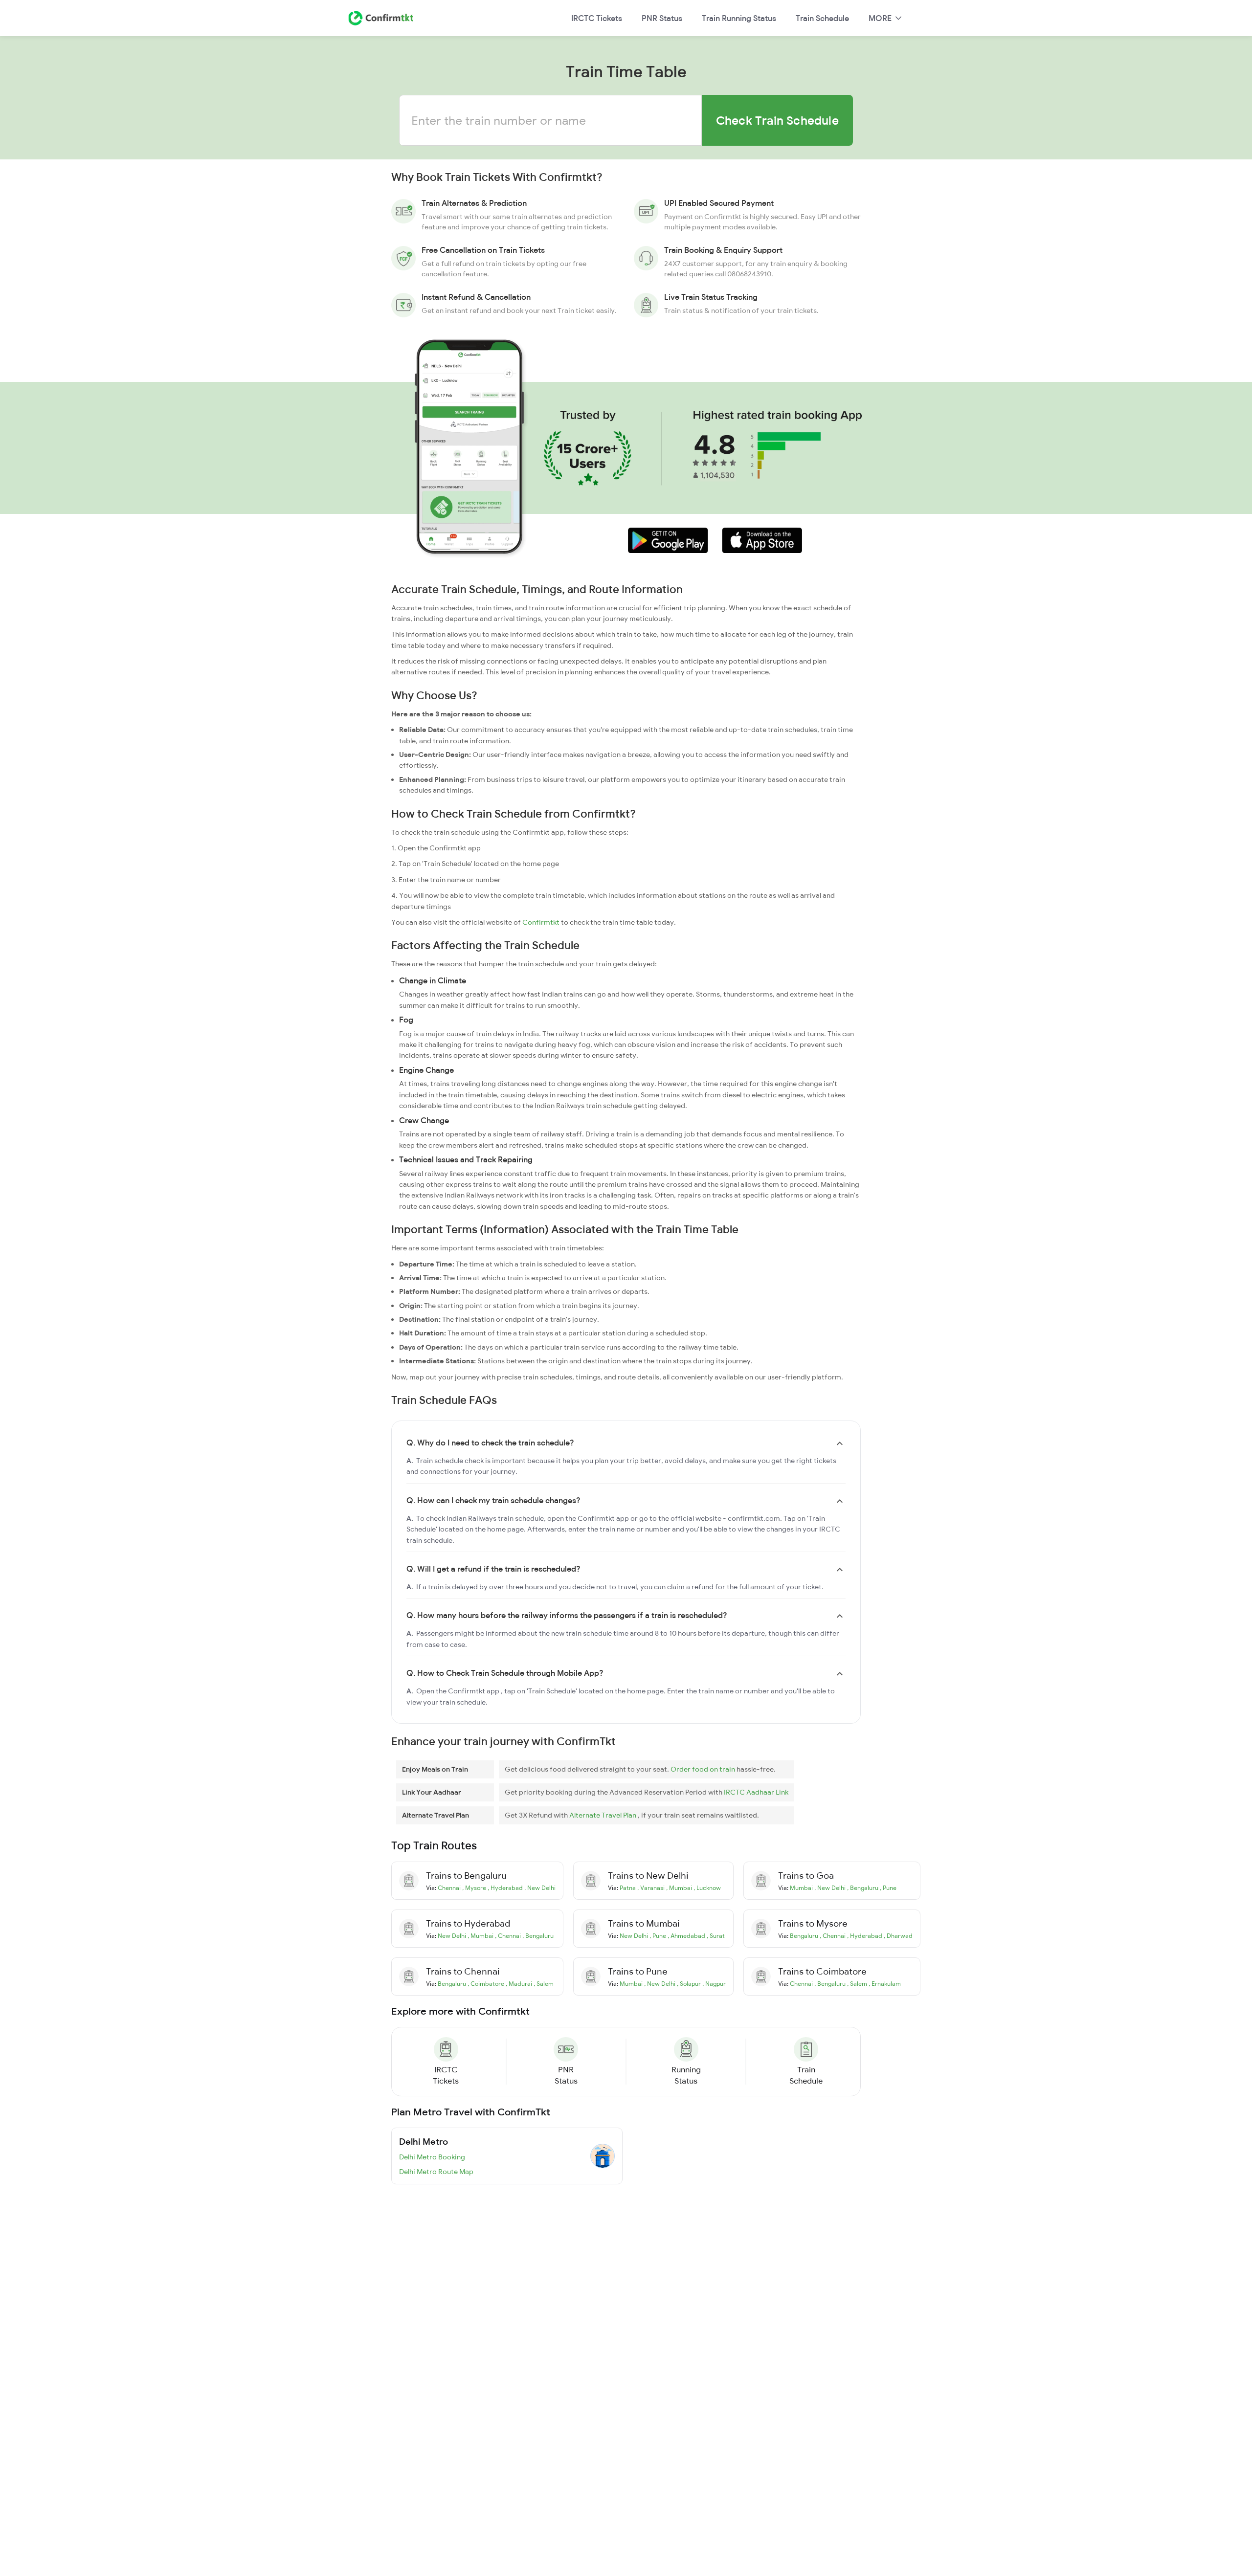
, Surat (716, 1936)
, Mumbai (680, 1888)
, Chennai (509, 1936)
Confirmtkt (541, 922)
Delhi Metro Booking (432, 2157)
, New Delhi (540, 1888)
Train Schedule (822, 18)
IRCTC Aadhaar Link (756, 1792)
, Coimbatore (487, 1984)
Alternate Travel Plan (604, 1815)
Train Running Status (739, 18)
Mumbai (802, 1888)
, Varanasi (652, 1888)
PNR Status (662, 18)
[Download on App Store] (755, 540)
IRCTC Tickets (597, 18)
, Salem (544, 1984)
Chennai (450, 1888)
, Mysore (475, 1888)
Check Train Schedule (777, 120)
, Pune (888, 1888)
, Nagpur (714, 1984)
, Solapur (690, 1984)
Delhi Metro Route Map (436, 2172)
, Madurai (520, 1984)
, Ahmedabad (687, 1936)
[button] (668, 540)
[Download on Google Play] (661, 540)
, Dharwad (898, 1936)
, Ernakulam (885, 1984)
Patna (628, 1888)
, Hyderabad (506, 1888)
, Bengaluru (863, 1888)
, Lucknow (707, 1888)
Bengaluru (805, 1936)
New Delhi (453, 1936)
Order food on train (704, 1769)
